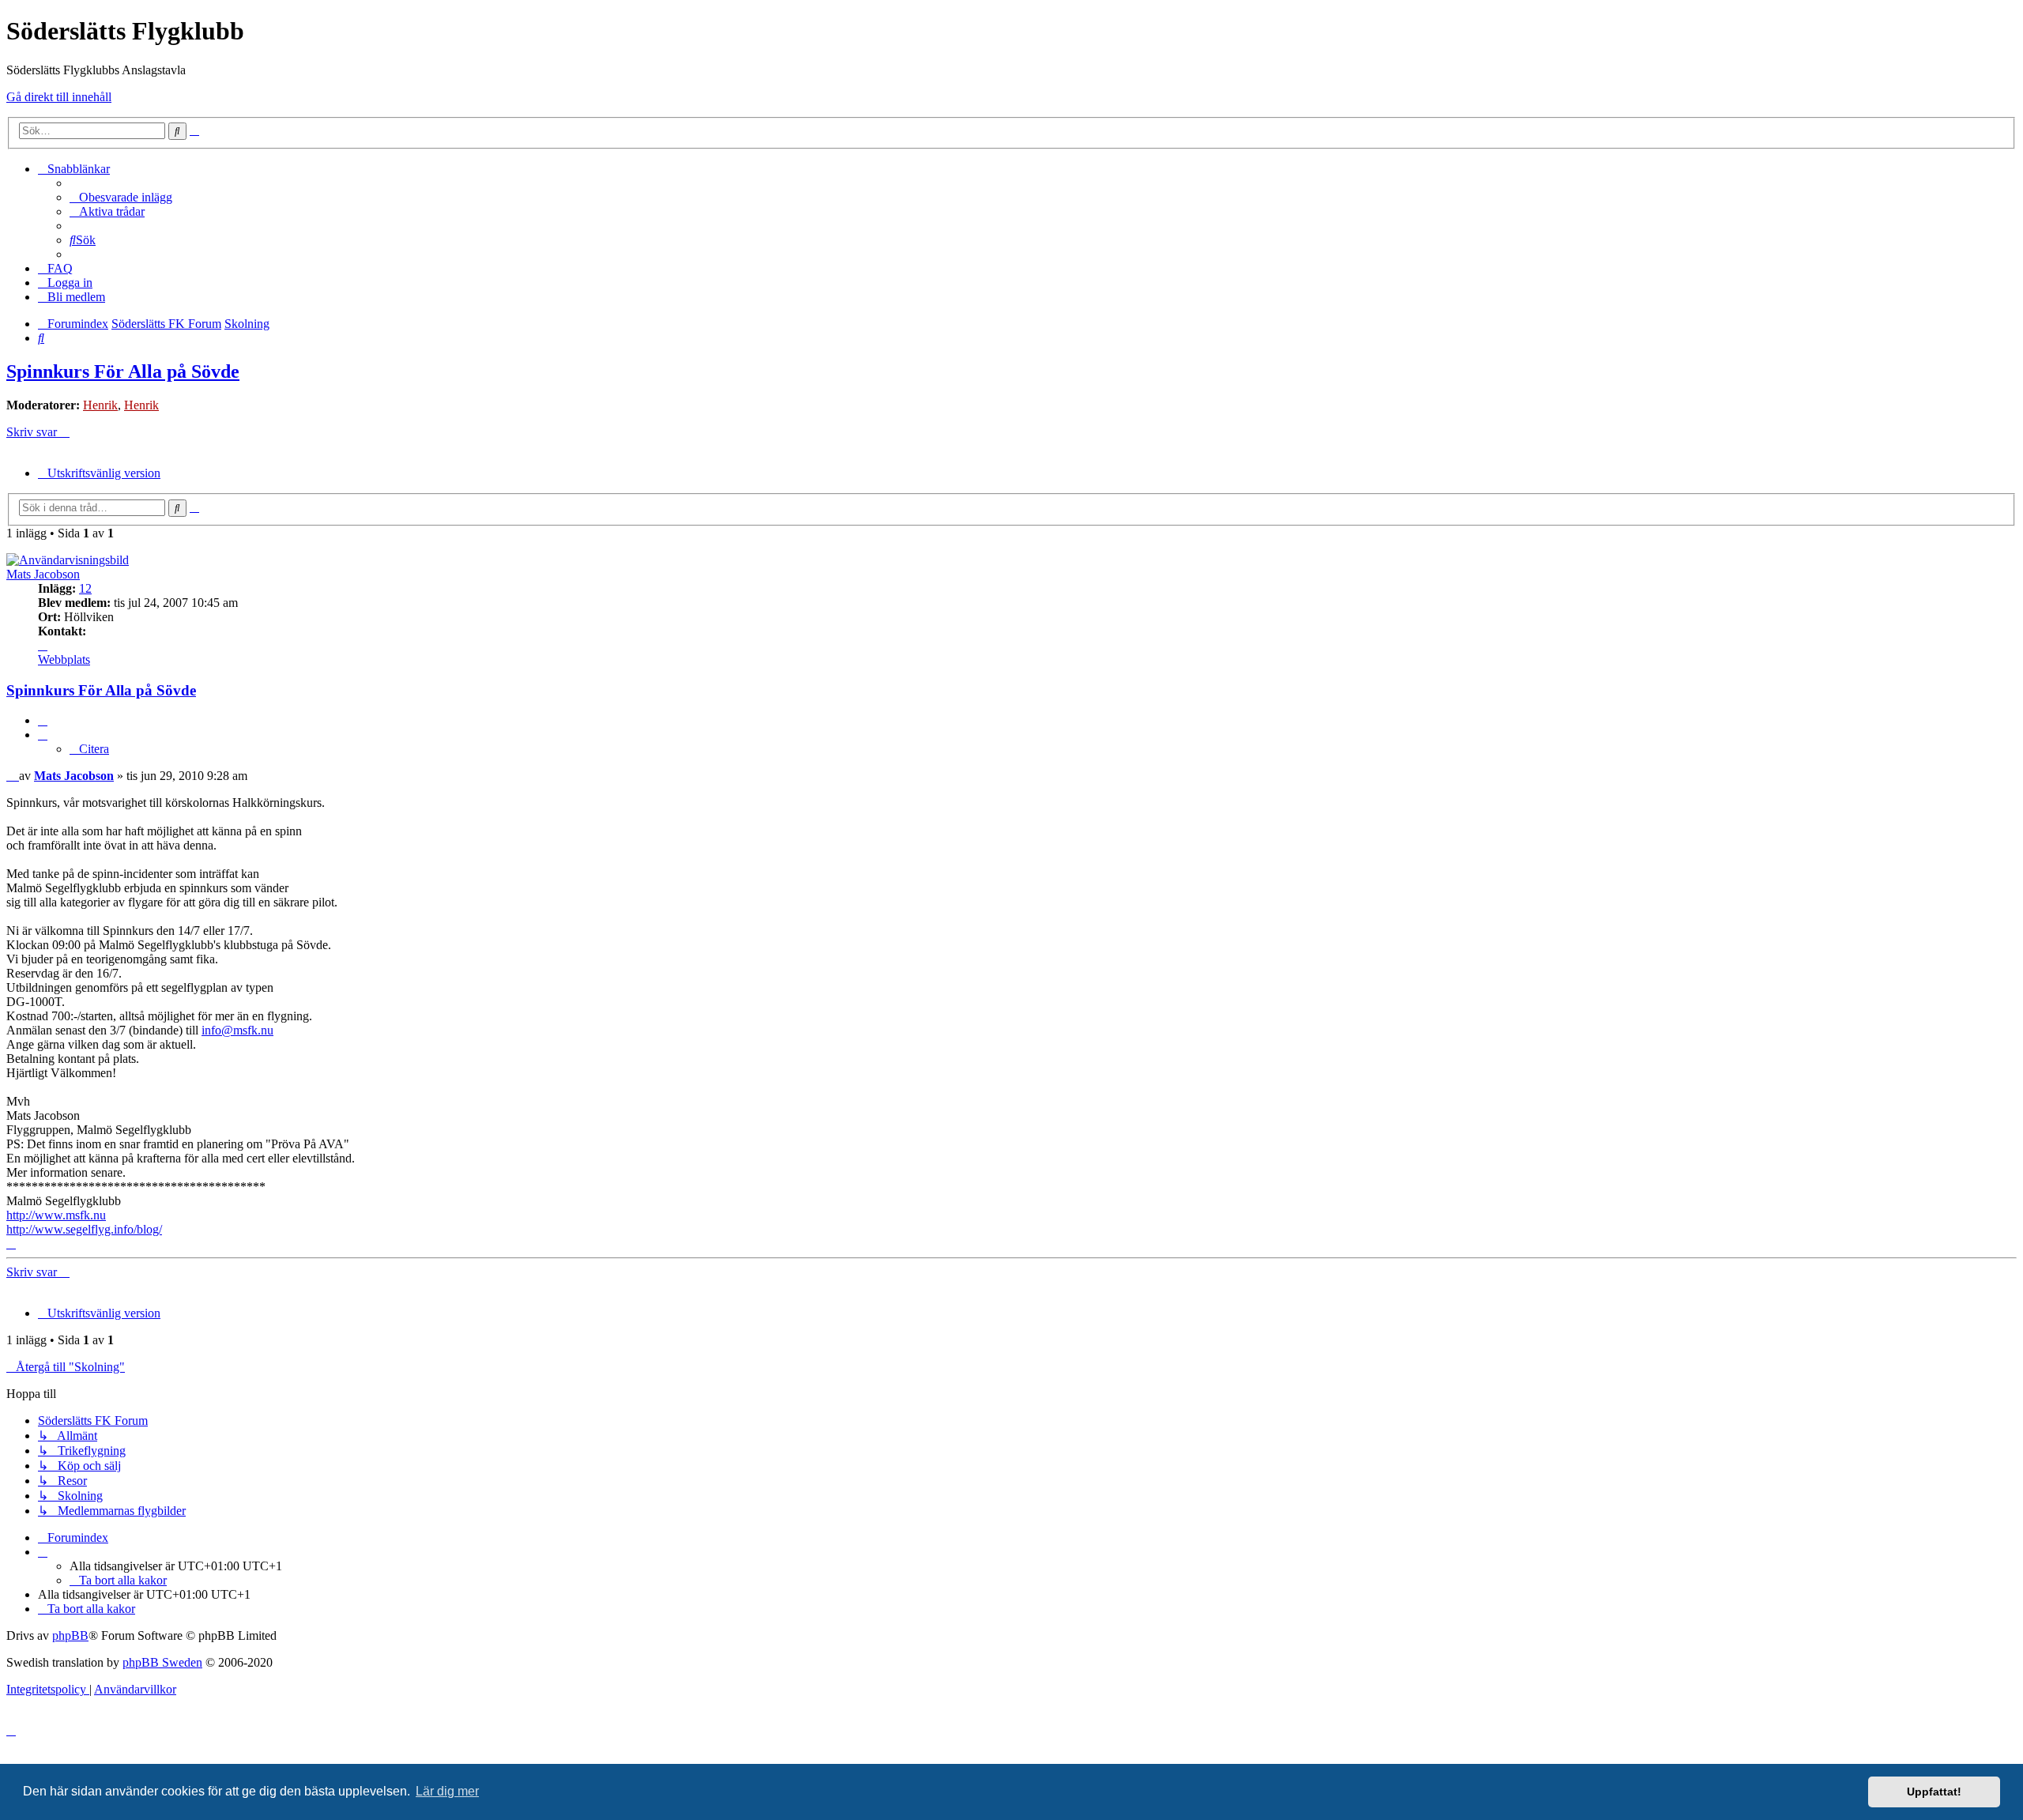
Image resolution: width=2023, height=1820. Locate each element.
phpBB (70, 1635)
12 (85, 588)
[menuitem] (121, 197)
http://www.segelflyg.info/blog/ (84, 1229)
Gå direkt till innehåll (59, 97)
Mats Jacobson (43, 574)
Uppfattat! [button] (1934, 1792)
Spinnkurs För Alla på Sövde (123, 371)
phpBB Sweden (162, 1662)
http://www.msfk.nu (56, 1215)
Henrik (100, 405)
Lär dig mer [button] (447, 1791)
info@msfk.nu (237, 1030)
